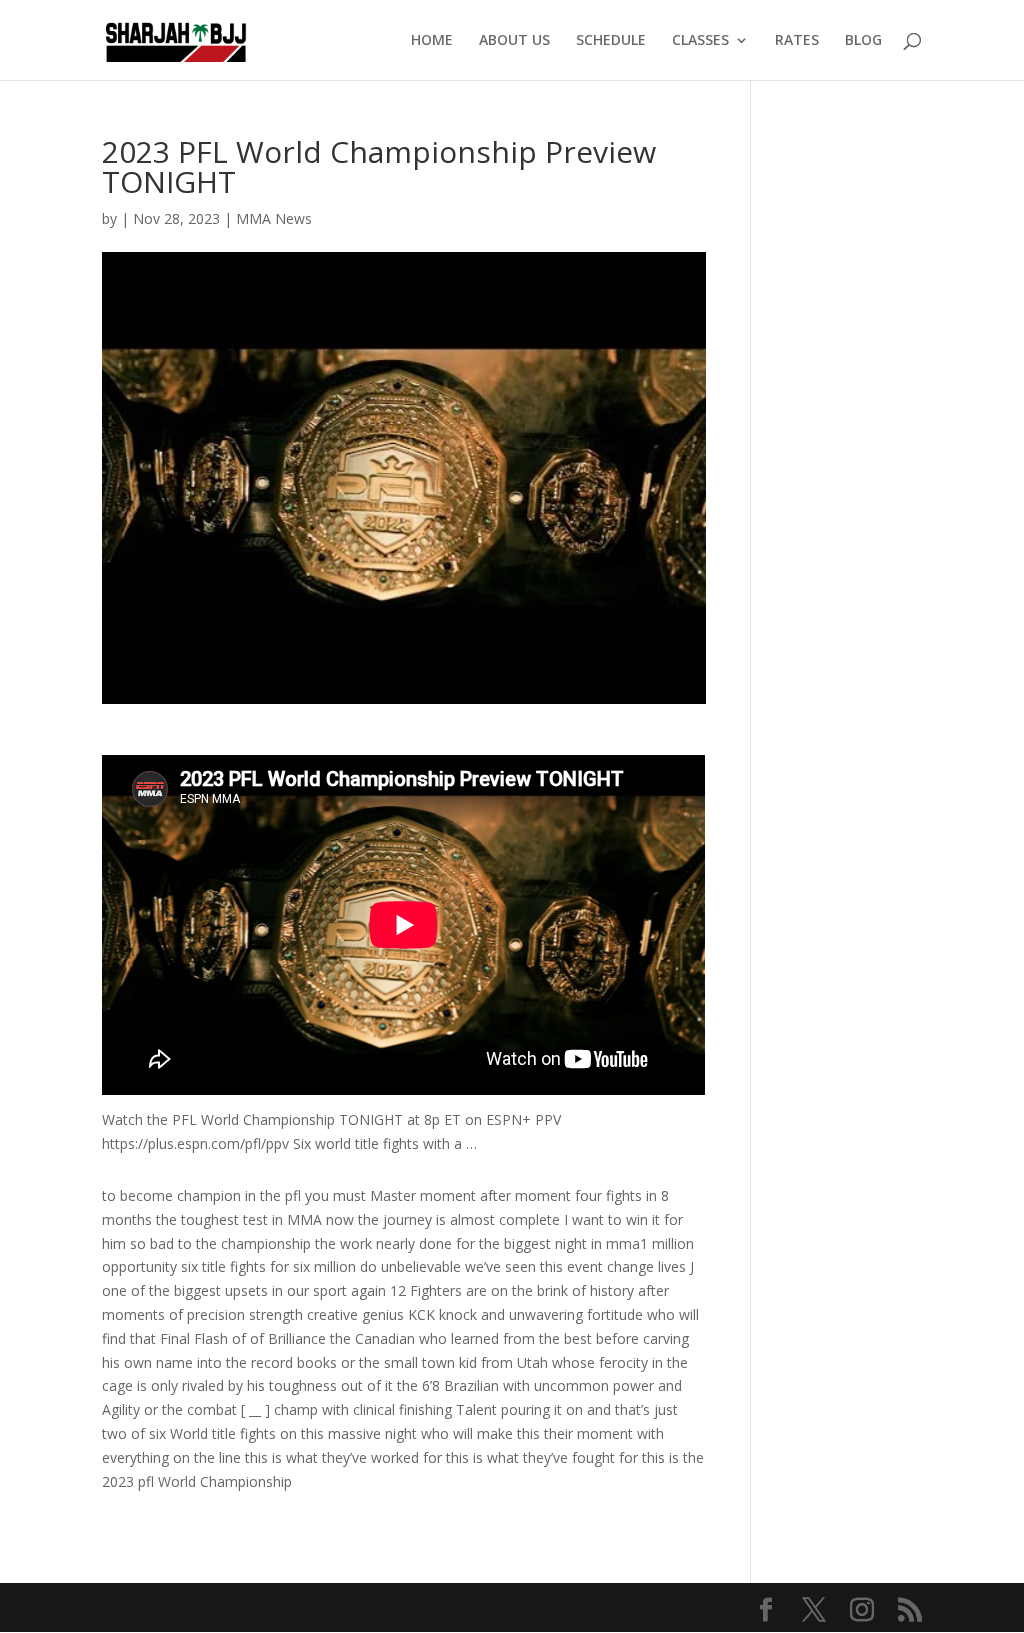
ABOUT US (514, 41)
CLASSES (700, 41)
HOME (432, 41)
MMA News (274, 218)
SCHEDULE (611, 41)
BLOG (863, 41)
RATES (797, 41)
